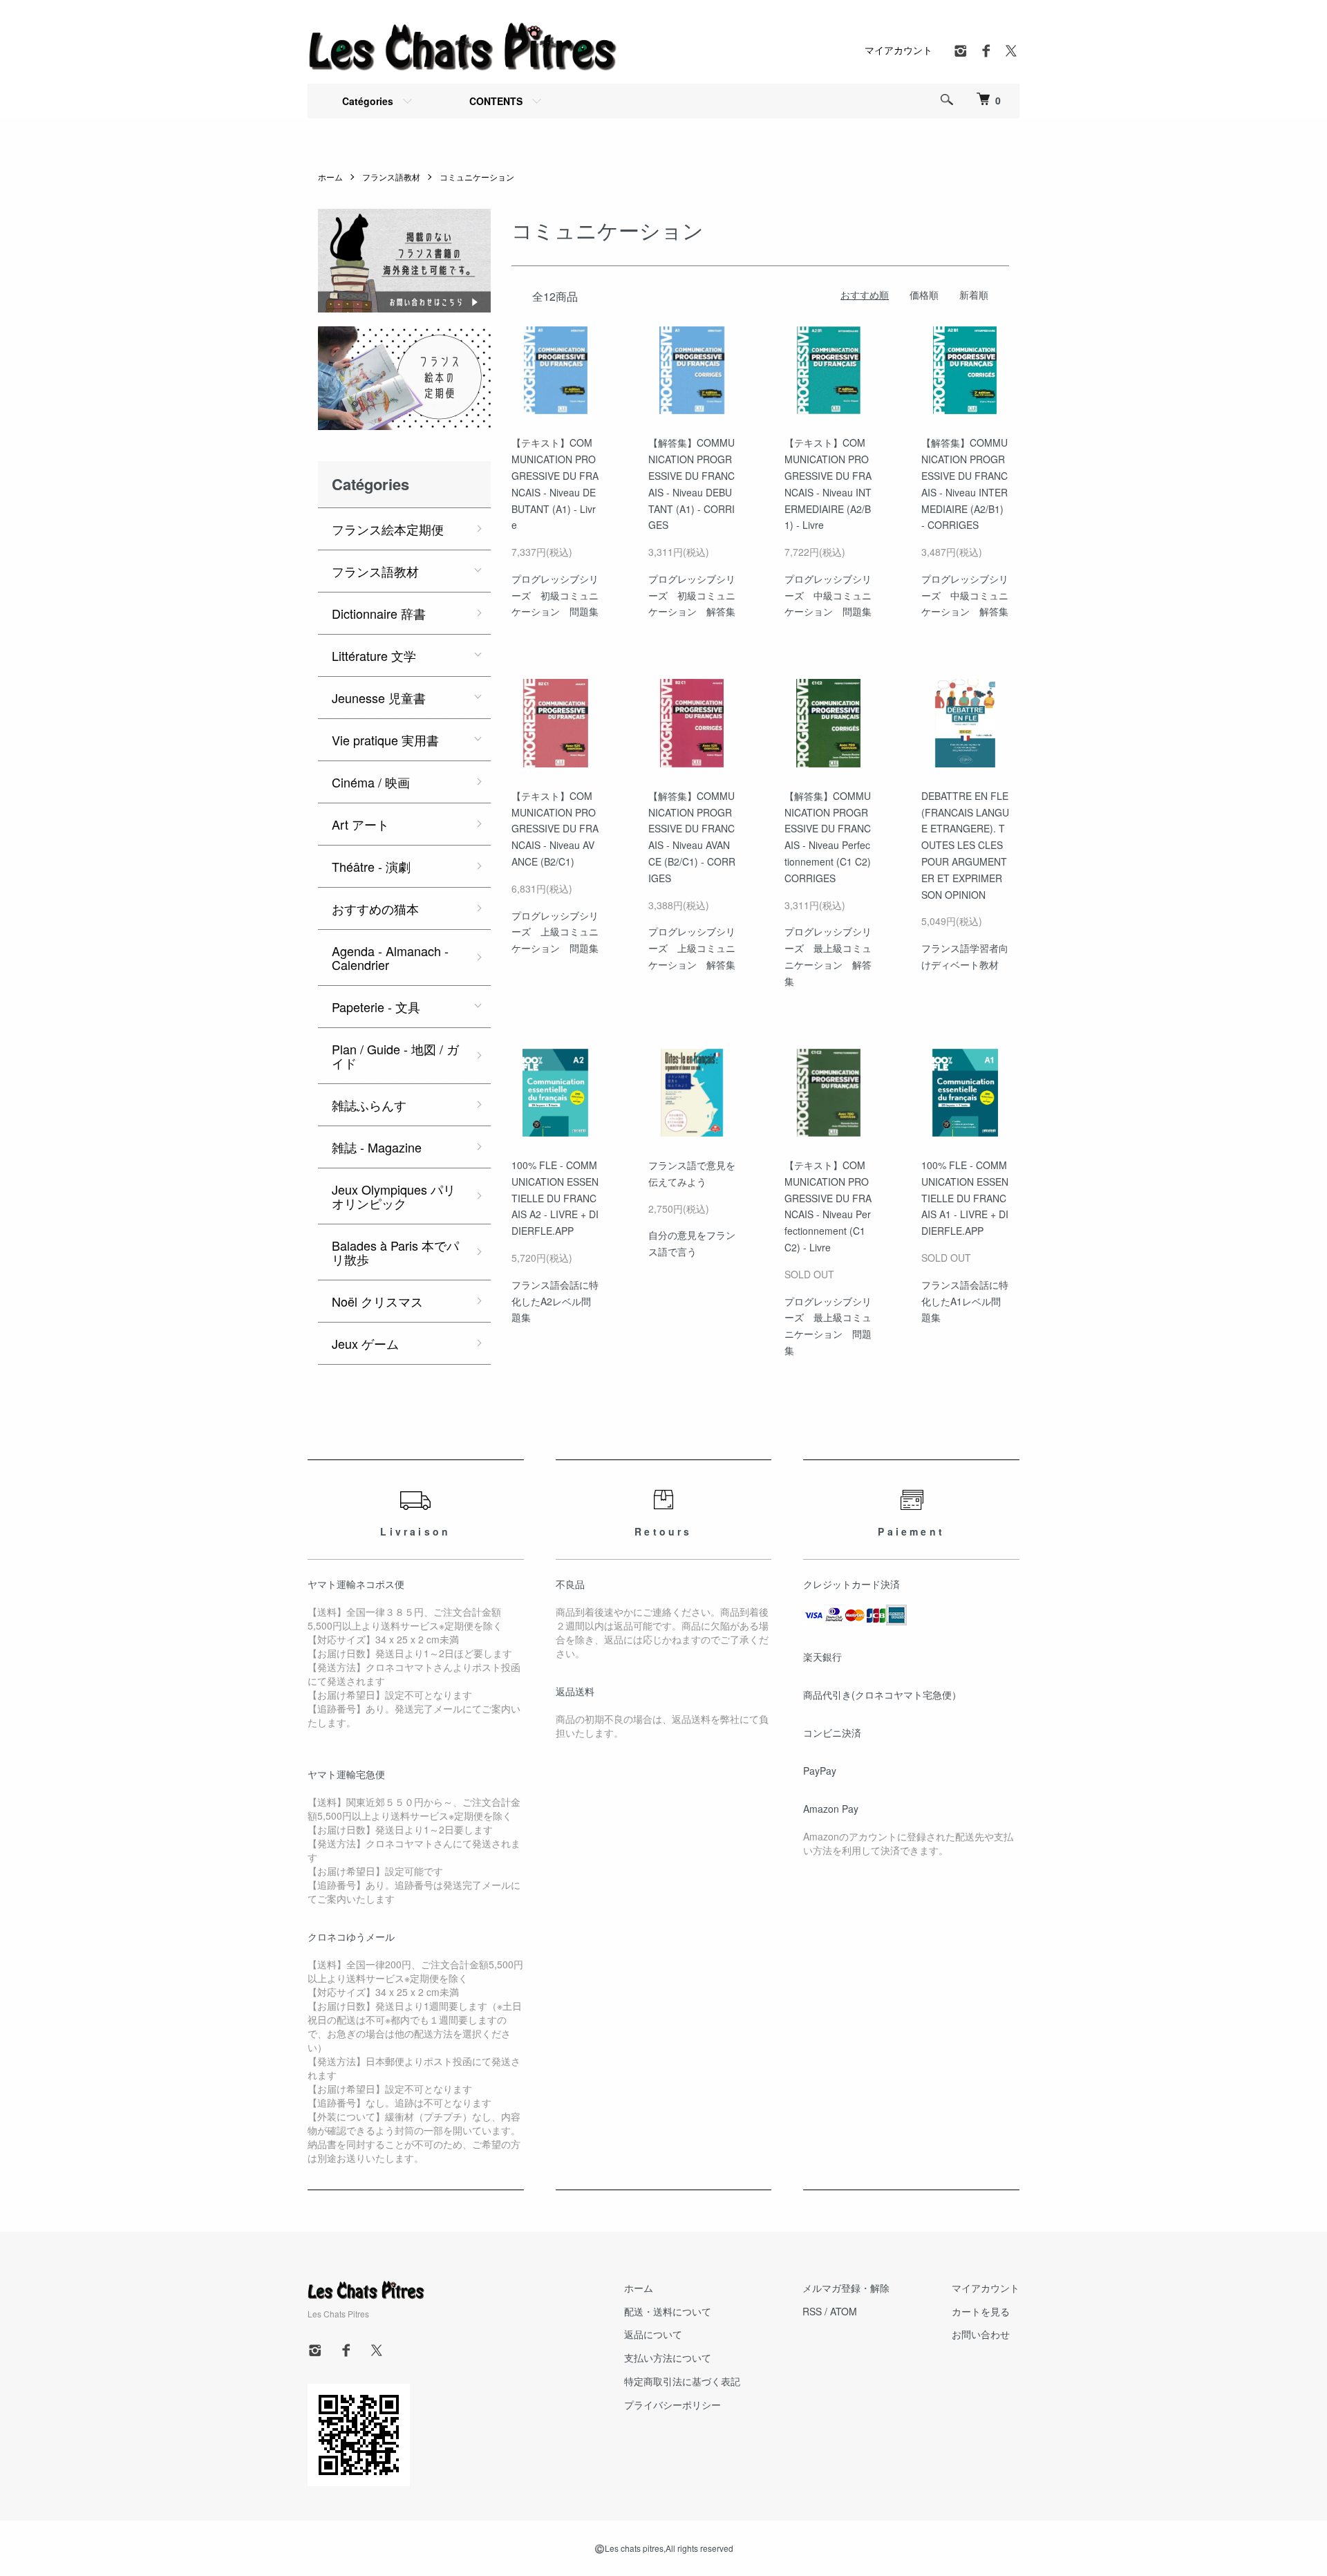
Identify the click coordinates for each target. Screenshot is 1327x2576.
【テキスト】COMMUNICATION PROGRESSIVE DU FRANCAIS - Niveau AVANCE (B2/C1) (555, 829)
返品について (653, 2334)
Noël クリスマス (377, 1301)
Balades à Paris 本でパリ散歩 (395, 1252)
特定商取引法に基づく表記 (682, 2381)
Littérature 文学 (374, 655)
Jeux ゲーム (365, 1343)
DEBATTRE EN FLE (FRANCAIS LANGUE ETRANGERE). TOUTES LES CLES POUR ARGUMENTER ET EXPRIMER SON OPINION (965, 845)
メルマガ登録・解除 (846, 2288)
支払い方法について (668, 2358)
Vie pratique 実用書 (385, 740)
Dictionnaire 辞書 (379, 613)
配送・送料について (668, 2311)
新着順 (974, 295)
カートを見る (981, 2311)
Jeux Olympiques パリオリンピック (394, 1196)
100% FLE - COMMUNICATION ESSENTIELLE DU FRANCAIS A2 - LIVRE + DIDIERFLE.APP (555, 1198)
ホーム (330, 177)
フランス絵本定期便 (388, 529)
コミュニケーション (477, 177)
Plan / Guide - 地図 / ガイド (395, 1056)
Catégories (368, 101)
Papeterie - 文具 (376, 1007)
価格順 (924, 295)
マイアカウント (898, 50)
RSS (812, 2311)
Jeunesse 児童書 (379, 698)
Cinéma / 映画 (371, 782)
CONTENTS (496, 101)
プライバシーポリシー (672, 2405)
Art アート (360, 824)
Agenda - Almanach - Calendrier (390, 958)
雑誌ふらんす (369, 1105)
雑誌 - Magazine (377, 1147)
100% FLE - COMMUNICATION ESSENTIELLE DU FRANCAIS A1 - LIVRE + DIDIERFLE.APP (965, 1198)
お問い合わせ (981, 2334)
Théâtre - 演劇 (371, 866)
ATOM (844, 2311)
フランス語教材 (391, 177)
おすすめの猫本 (375, 908)
